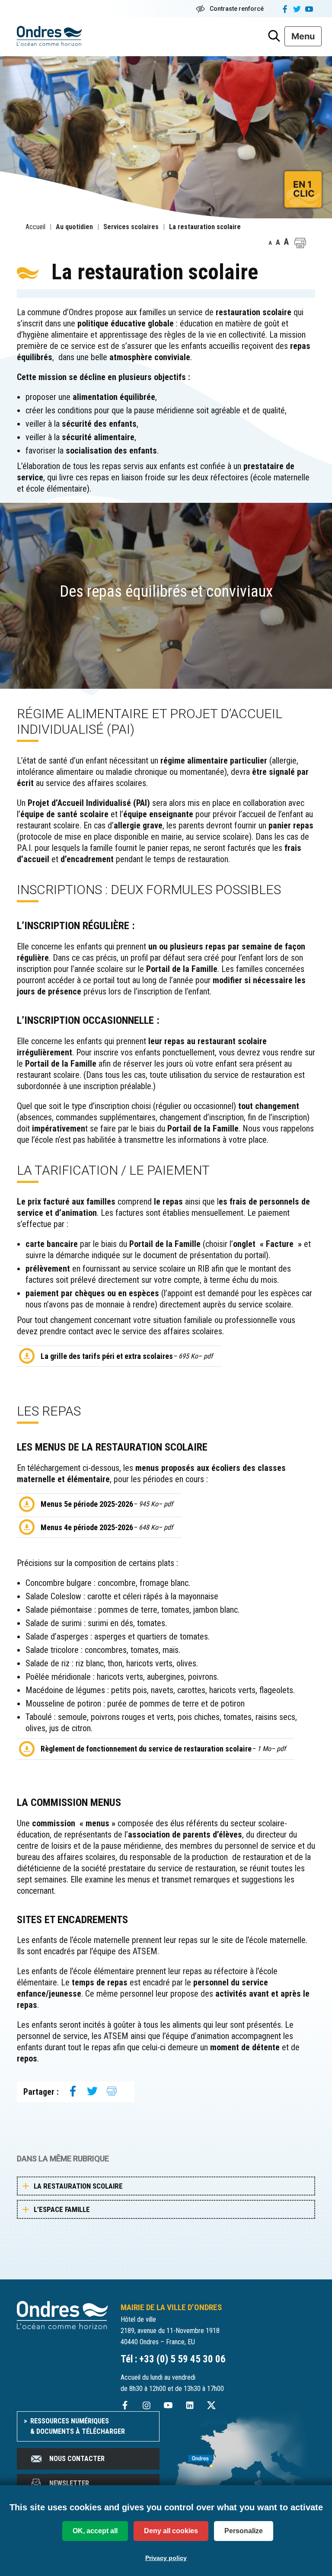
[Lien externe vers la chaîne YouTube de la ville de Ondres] (168, 2405)
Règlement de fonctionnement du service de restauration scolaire (163, 1749)
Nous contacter (77, 2459)
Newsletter (69, 2483)
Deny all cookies (171, 2531)
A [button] (270, 243)
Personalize (244, 2531)
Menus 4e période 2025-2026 (107, 1527)
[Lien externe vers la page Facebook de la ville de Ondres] (125, 2405)
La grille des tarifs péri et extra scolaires (127, 1356)
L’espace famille (62, 2209)
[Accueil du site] (62, 2314)
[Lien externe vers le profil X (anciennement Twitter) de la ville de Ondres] (211, 2405)
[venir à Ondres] (244, 2457)
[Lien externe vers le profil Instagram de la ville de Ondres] (147, 2405)
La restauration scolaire (78, 2186)
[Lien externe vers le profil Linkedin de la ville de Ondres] (190, 2405)
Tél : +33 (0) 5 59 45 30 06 (173, 2359)
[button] (300, 243)
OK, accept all (95, 2531)
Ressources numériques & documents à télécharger (78, 2426)
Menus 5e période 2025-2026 (107, 1504)
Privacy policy (166, 2558)
